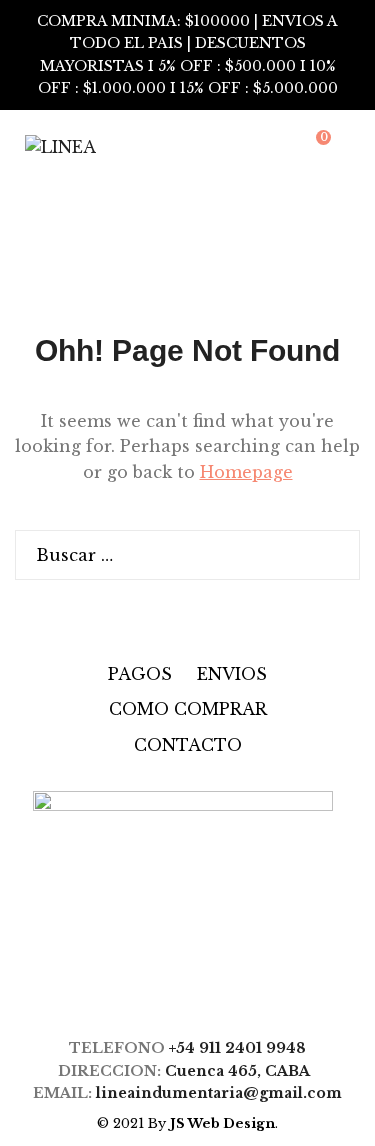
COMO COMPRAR (188, 709)
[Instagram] (202, 988)
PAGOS (140, 674)
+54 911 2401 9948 (237, 1048)
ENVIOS (232, 674)
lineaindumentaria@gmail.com (219, 1093)
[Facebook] (163, 988)
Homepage (246, 472)
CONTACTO (188, 745)
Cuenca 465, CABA (241, 1071)
